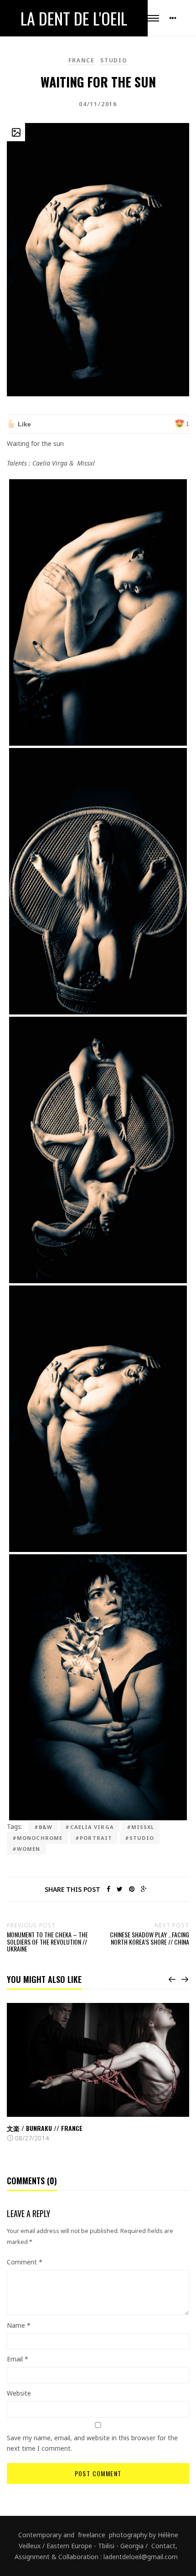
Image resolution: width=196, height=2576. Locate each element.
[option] (98, 2073)
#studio (139, 1838)
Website (19, 2393)
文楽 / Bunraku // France (45, 2128)
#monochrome (37, 1838)
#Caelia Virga (89, 1827)
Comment (25, 2262)
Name (19, 2325)
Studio (114, 60)
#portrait (94, 1838)
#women (26, 1849)
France (82, 60)
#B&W (43, 1827)
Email (18, 2359)
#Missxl (141, 1827)
